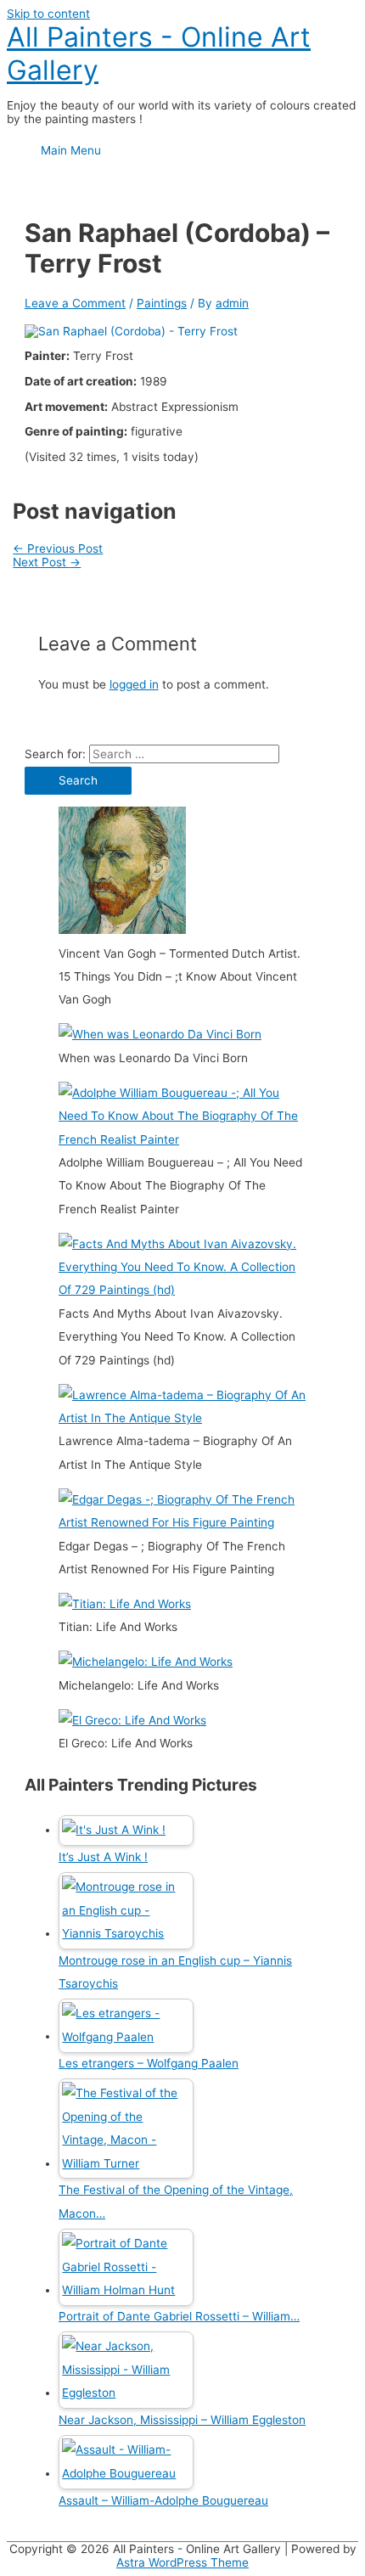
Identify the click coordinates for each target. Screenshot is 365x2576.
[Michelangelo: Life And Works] (146, 1662)
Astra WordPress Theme (182, 2562)
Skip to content (48, 14)
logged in (134, 684)
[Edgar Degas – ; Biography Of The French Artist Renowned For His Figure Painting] (182, 1522)
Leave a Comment (75, 303)
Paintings (162, 303)
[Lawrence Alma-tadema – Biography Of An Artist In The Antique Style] (182, 1418)
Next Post (47, 562)
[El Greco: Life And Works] (132, 1720)
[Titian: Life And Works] (125, 1604)
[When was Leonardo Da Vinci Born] (160, 1034)
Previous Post (58, 548)
